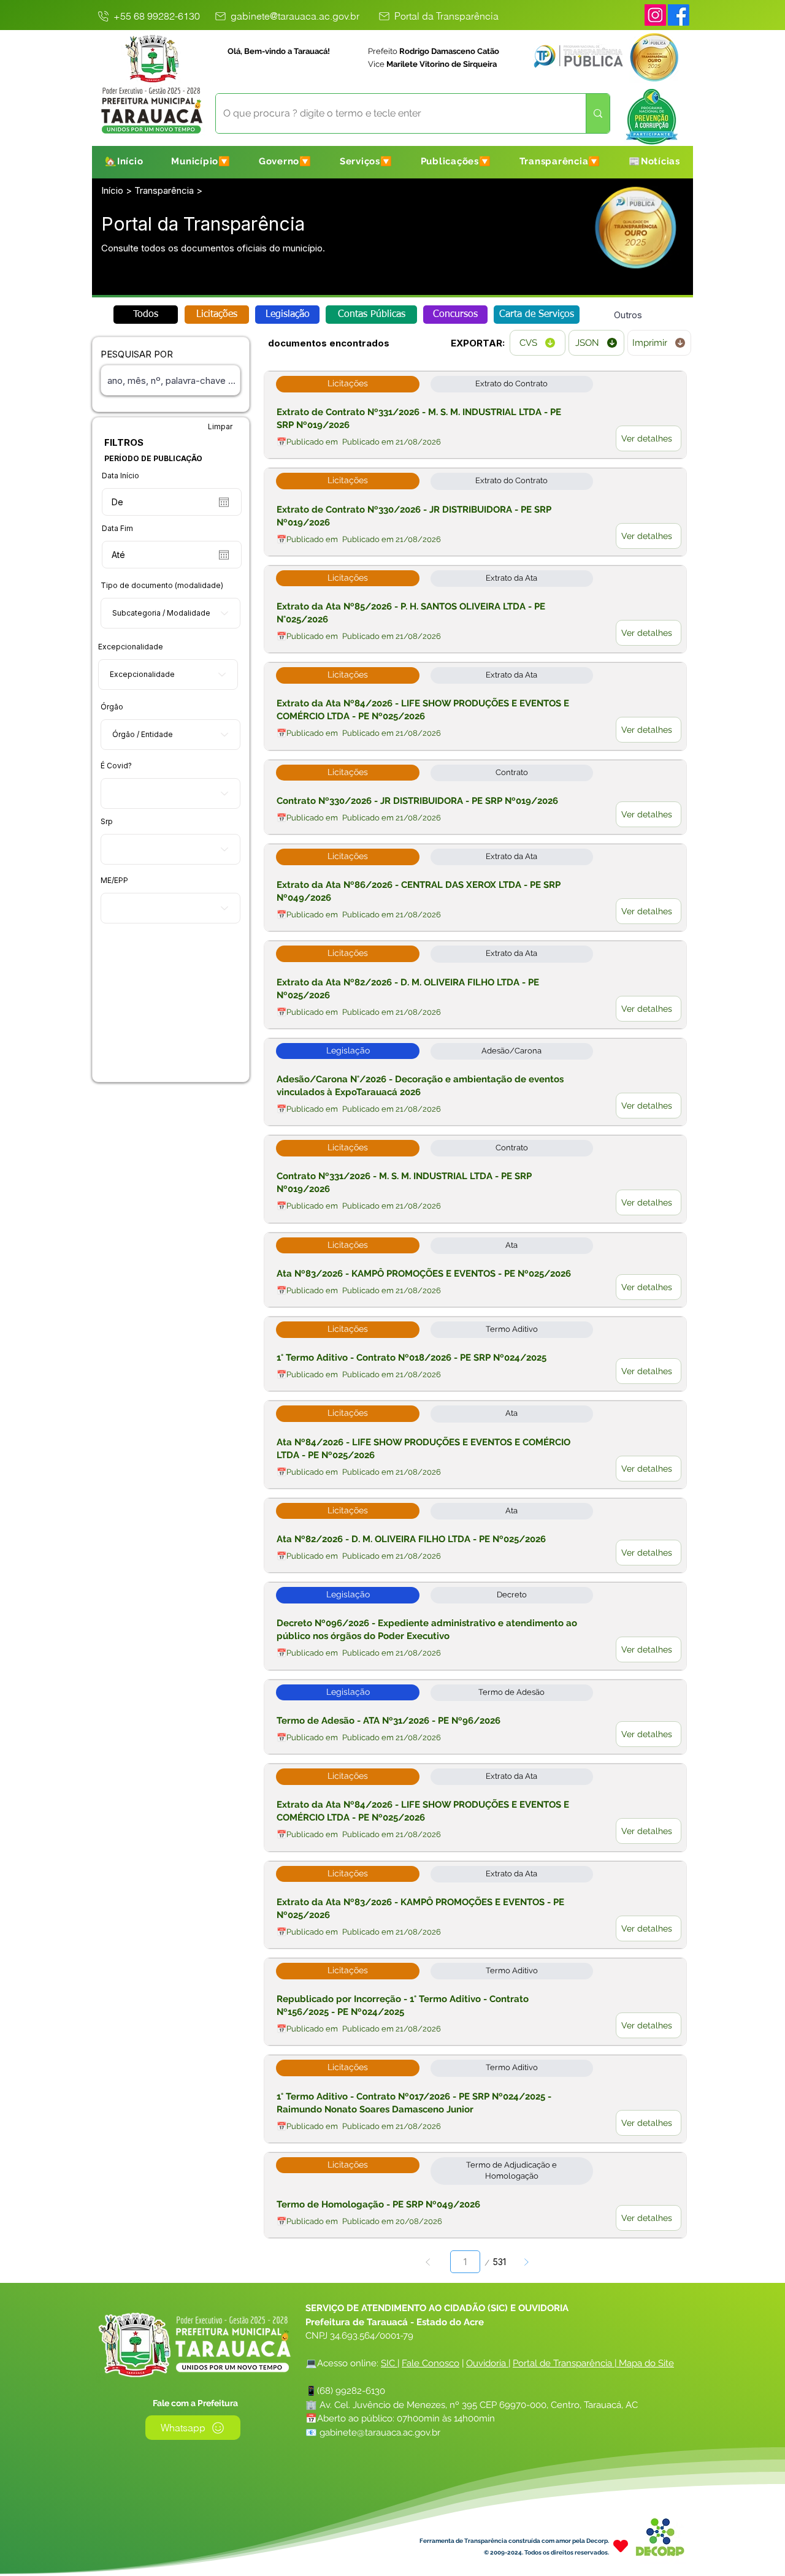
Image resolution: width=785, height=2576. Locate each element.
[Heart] (621, 2546)
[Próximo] (526, 2262)
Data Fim (117, 529)
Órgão (112, 707)
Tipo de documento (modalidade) (162, 586)
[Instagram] (655, 15)
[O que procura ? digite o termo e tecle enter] (598, 113)
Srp (107, 822)
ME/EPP (114, 881)
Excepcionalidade (131, 647)
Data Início (121, 476)
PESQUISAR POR (137, 354)
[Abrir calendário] (224, 502)
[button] (201, 161)
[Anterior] (428, 2262)
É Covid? (116, 766)
